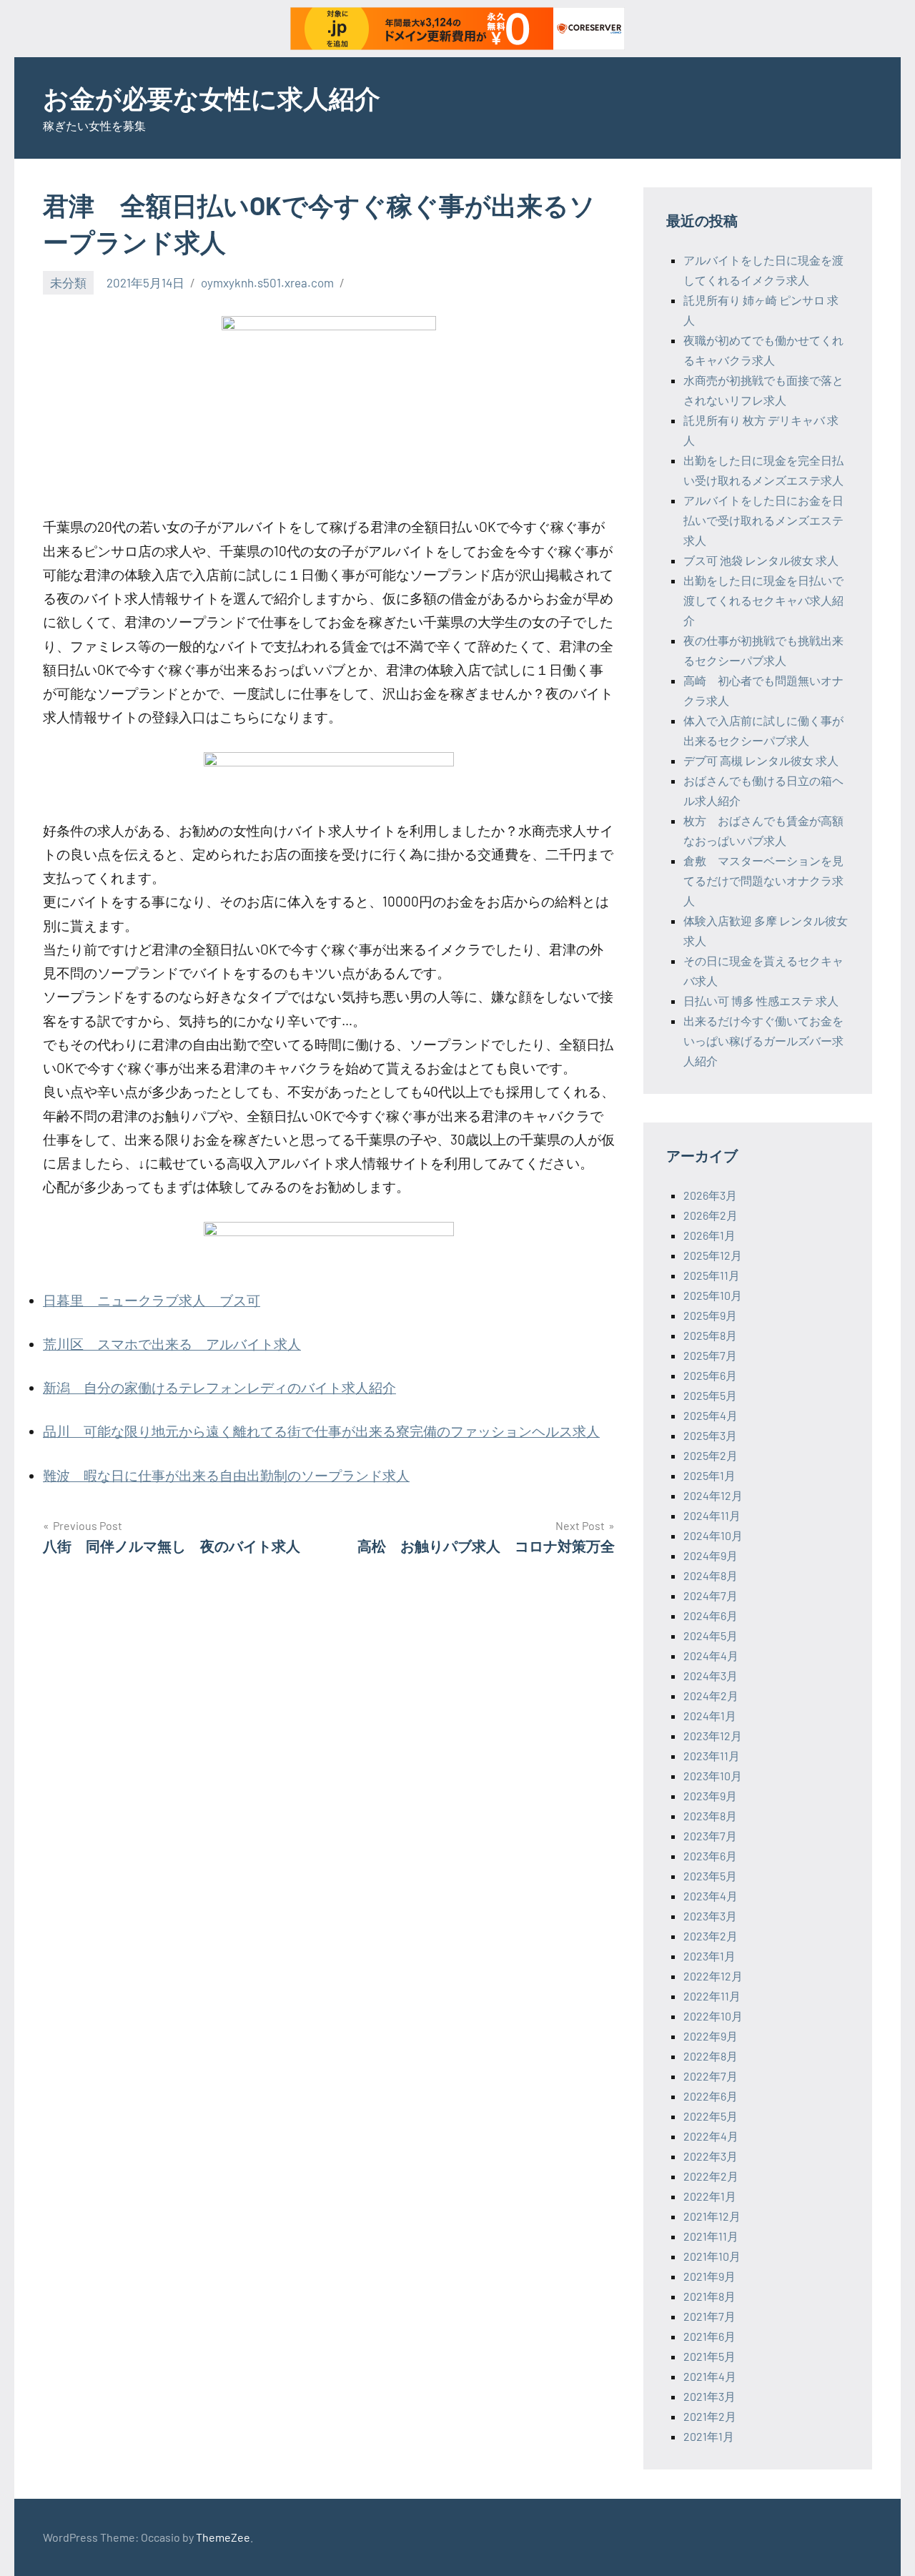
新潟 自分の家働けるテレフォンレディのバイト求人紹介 (219, 1387)
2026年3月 (710, 1195)
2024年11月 (712, 1515)
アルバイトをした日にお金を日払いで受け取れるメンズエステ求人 (763, 520)
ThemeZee (223, 2537)
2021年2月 (710, 2416)
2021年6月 (709, 2336)
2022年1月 (710, 2196)
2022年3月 (711, 2156)
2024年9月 (711, 1555)
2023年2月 (711, 1936)
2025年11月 (712, 1275)
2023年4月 (711, 1896)
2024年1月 (710, 1716)
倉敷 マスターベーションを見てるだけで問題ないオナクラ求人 (763, 880)
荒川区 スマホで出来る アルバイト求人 (172, 1344)
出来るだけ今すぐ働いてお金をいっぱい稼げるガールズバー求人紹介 (763, 1041)
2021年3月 (709, 2396)
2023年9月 (710, 1796)
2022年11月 (712, 1996)
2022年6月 (711, 2096)
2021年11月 (711, 2236)
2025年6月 (710, 1375)
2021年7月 (709, 2316)
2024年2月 (711, 1696)
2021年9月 (709, 2276)
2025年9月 (710, 1315)
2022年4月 (711, 2136)
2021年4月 (710, 2376)
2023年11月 (712, 1756)
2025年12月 (713, 1255)
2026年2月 (711, 1215)
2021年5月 (709, 2356)
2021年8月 (709, 2296)
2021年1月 (709, 2436)
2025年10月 (713, 1295)
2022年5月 (711, 2116)
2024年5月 (711, 1635)
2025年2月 (711, 1455)
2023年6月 (710, 1856)
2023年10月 (713, 1776)
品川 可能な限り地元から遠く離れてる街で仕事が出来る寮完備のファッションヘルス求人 (321, 1431)
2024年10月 (713, 1535)
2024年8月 (711, 1575)
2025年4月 (711, 1415)
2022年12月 (713, 1976)
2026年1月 (709, 1235)
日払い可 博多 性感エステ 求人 (761, 1001)
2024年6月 (711, 1615)
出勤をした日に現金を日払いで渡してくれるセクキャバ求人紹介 (763, 600)
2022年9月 (711, 2036)
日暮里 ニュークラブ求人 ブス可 (152, 1300)
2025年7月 (710, 1355)
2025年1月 (709, 1475)
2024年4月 (711, 1655)
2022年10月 (713, 2016)
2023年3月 (710, 1916)
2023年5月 (710, 1876)
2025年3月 (710, 1435)
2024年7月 (711, 1595)
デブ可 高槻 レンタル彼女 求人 (761, 760)
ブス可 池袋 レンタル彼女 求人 (761, 560)
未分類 (68, 282)
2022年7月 (711, 2076)
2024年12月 (713, 1495)
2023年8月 (710, 1816)
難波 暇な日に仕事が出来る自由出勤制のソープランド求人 (226, 1475)
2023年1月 (709, 1956)
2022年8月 (711, 2056)
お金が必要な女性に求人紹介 (212, 98)
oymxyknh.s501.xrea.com (267, 282)
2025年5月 (710, 1395)
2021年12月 (712, 2216)
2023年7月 (710, 1836)
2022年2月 (711, 2176)
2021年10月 (712, 2256)
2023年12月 (713, 1736)
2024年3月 (711, 1676)
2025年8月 (710, 1335)
